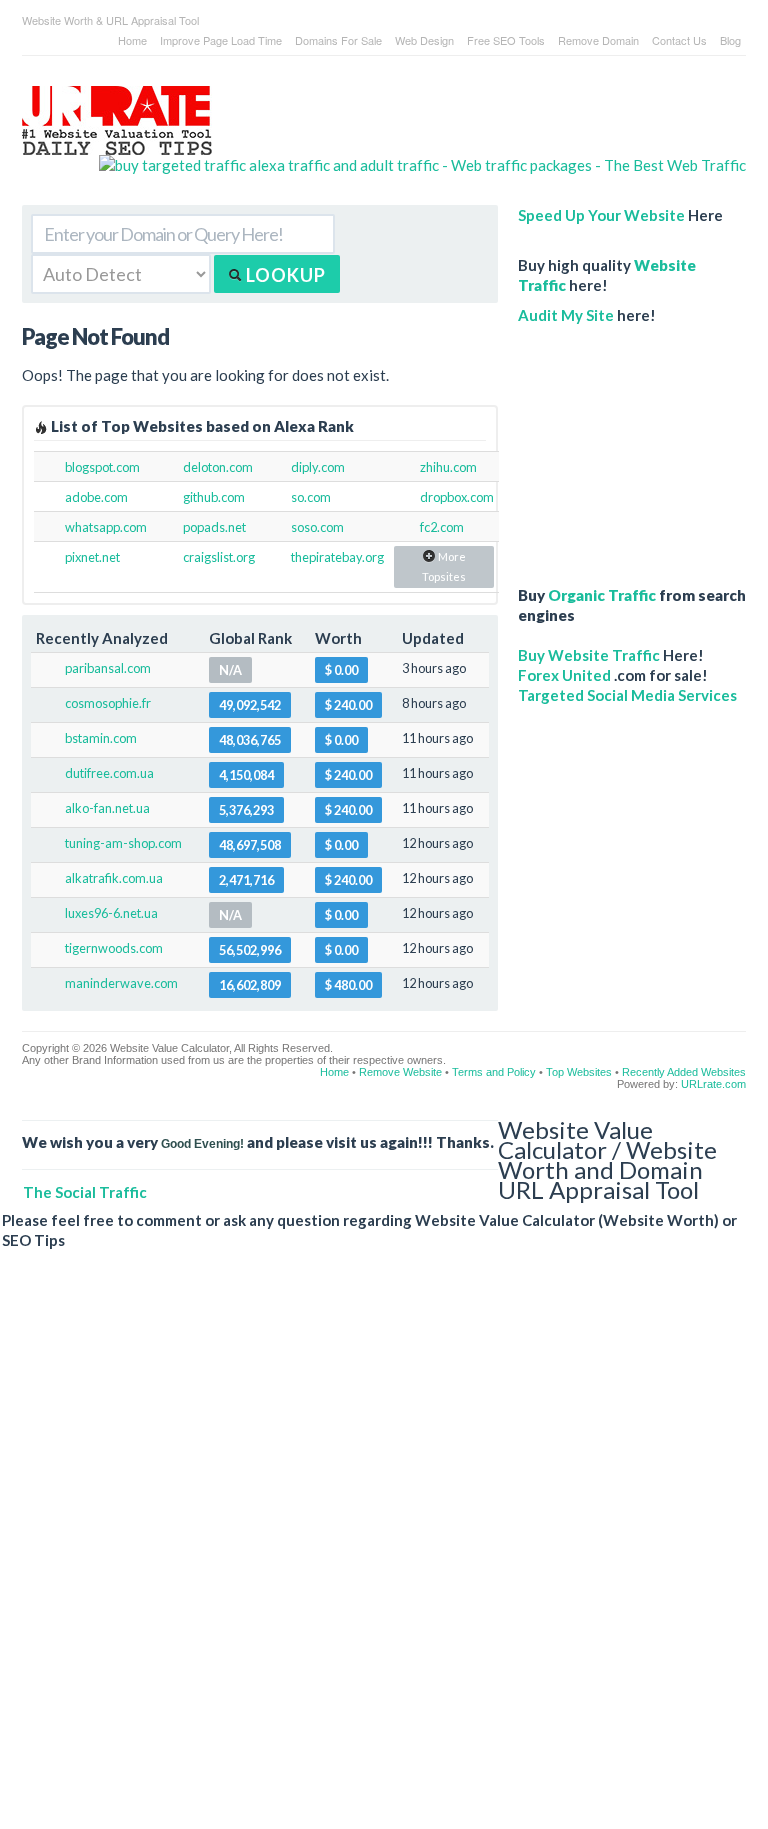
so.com (311, 497)
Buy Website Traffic (589, 655)
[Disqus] (374, 1555)
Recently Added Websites (684, 1072)
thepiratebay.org (337, 557)
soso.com (317, 527)
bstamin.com (101, 738)
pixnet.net (92, 557)
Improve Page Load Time (221, 40)
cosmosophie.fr (108, 703)
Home (132, 40)
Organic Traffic (602, 595)
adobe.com (96, 497)
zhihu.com (448, 467)
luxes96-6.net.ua (111, 913)
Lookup (284, 275)
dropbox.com (457, 497)
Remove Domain (598, 40)
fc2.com (442, 527)
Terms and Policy (494, 1072)
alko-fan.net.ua (107, 808)
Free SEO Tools (506, 40)
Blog (730, 40)
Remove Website (400, 1072)
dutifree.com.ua (109, 773)
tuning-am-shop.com (123, 843)
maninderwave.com (121, 983)
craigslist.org (219, 557)
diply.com (318, 467)
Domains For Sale (338, 40)
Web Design (424, 40)
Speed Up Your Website (601, 215)
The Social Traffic (85, 1192)
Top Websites (579, 1072)
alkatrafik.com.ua (114, 878)
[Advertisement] (632, 445)
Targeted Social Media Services (627, 695)
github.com (214, 497)
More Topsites (444, 566)
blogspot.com (102, 467)
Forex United (564, 675)
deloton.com (218, 467)
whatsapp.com (106, 527)
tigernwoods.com (114, 948)
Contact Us (679, 40)
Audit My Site (566, 315)
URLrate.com (713, 1084)
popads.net (214, 527)
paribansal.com (108, 668)
